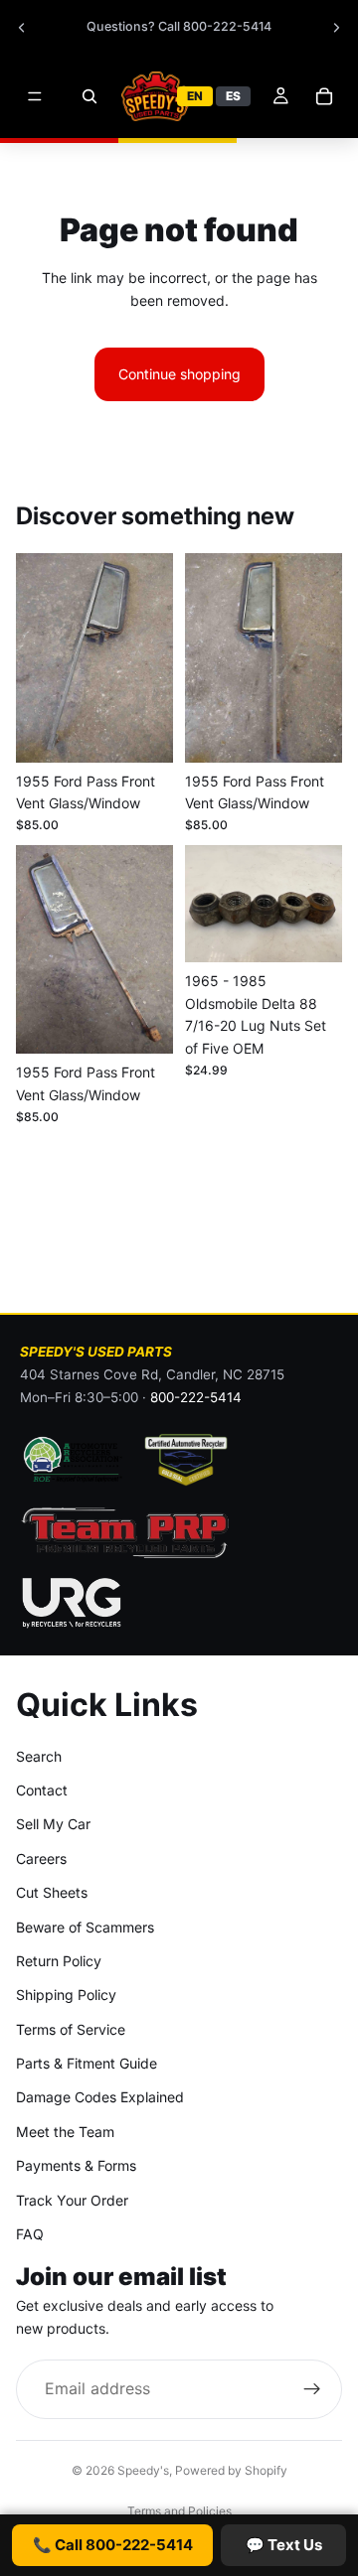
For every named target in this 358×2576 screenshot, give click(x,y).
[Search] (89, 96)
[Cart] (324, 96)
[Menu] (35, 96)
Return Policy (59, 1961)
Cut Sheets (52, 1892)
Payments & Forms (76, 2165)
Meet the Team (65, 2132)
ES (233, 96)
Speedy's (143, 2470)
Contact (42, 1790)
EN (195, 96)
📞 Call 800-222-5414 (113, 2545)
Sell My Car (53, 1824)
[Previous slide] (22, 28)
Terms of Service (71, 2029)
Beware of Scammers (85, 1927)
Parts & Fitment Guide (87, 2063)
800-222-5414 (196, 1397)
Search (39, 1756)
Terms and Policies (179, 2511)
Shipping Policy (66, 1995)
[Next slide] (336, 28)
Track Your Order (72, 2200)
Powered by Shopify (231, 2470)
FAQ (30, 2234)
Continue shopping (179, 374)
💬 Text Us (284, 2545)
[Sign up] (312, 2389)
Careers (41, 1859)
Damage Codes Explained (100, 2097)
